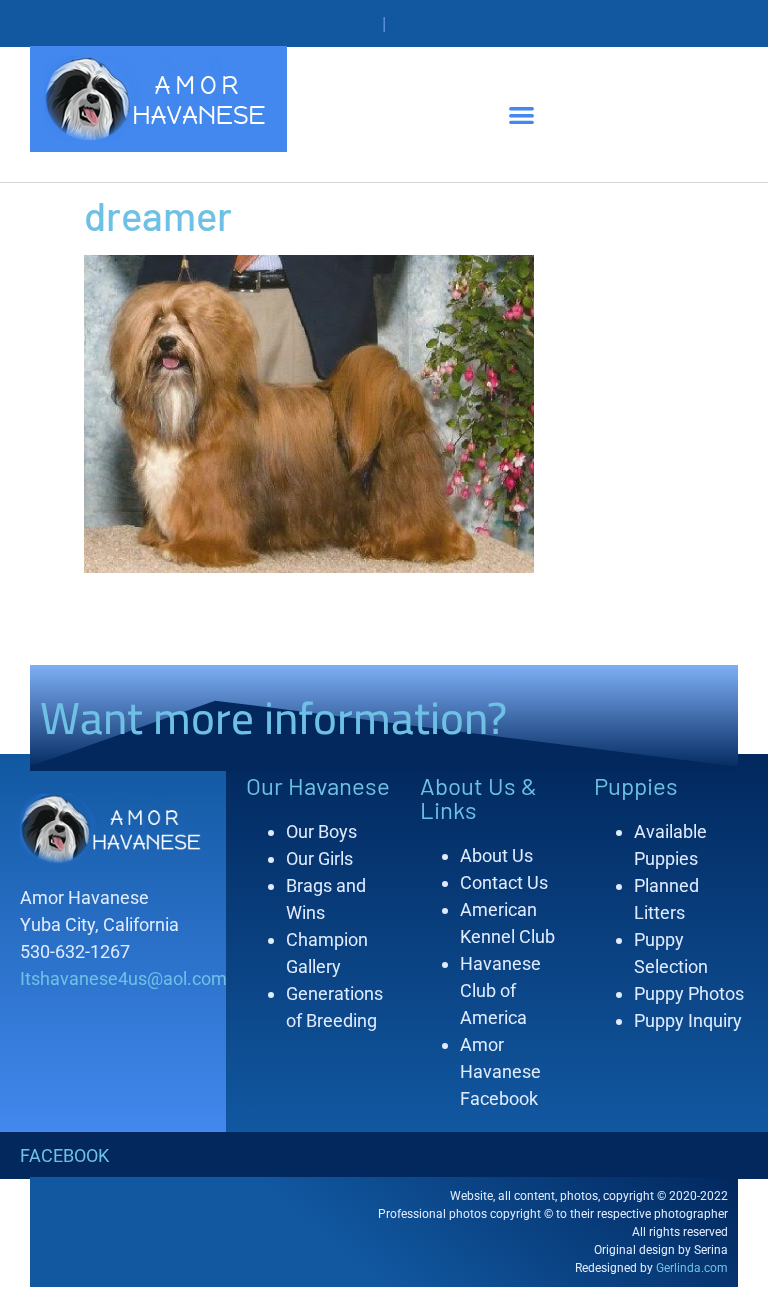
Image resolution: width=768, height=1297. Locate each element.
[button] (521, 114)
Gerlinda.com (692, 1268)
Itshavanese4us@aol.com (123, 978)
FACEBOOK (64, 1155)
